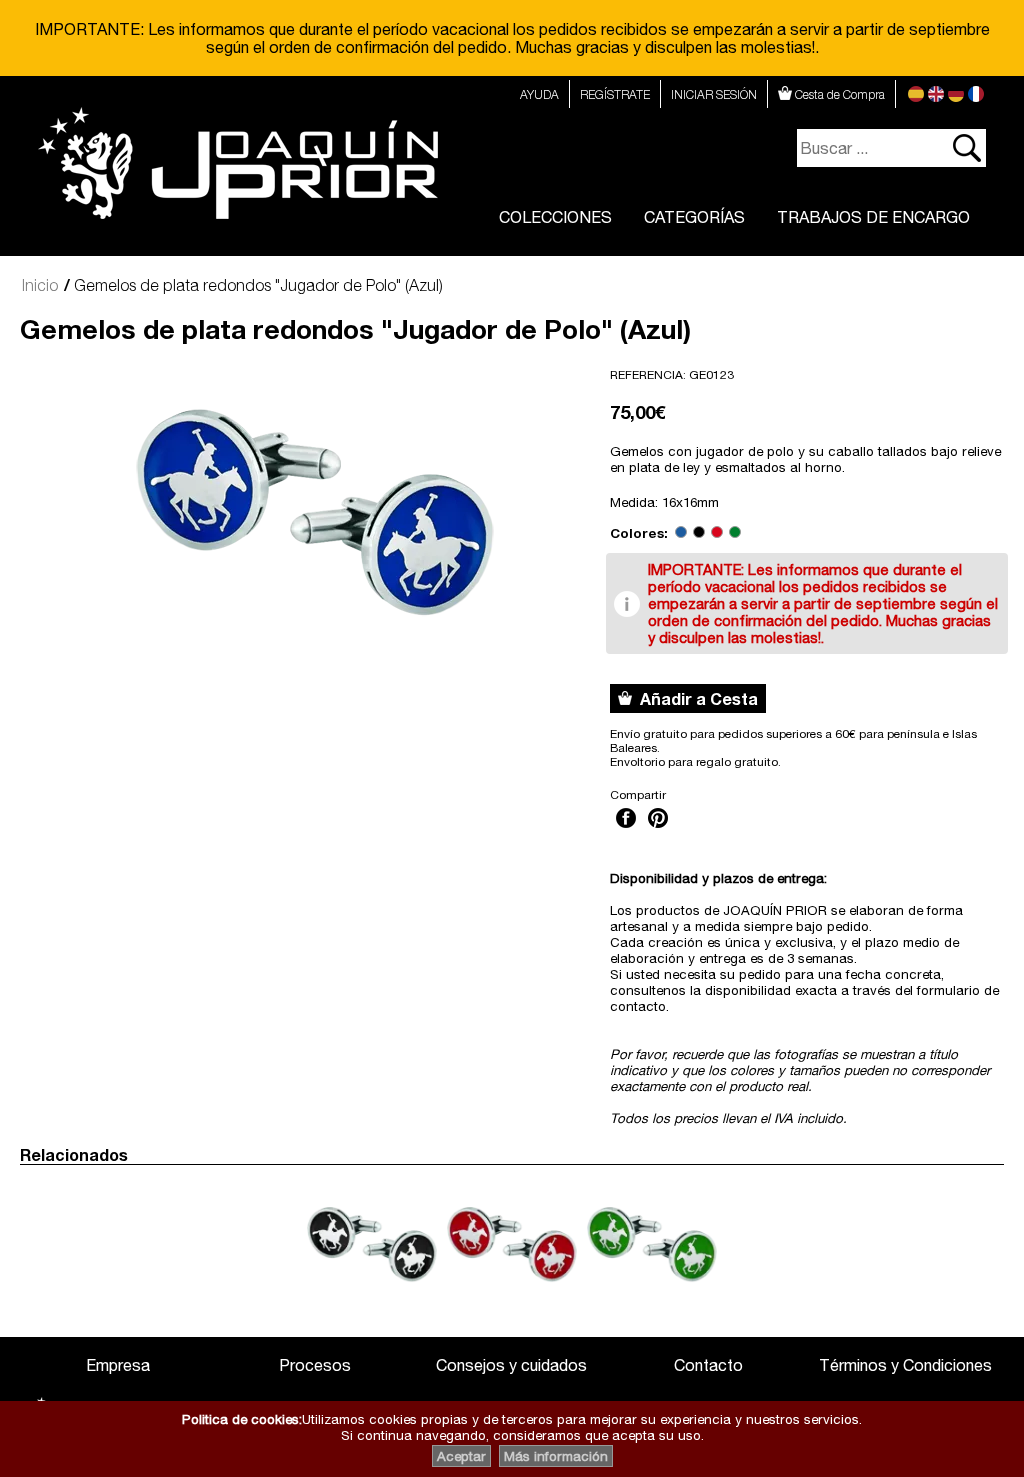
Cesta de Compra (838, 94)
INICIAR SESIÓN (714, 94)
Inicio (40, 285)
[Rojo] (717, 533)
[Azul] (681, 533)
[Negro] (699, 533)
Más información (556, 1456)
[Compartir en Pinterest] (658, 830)
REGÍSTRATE (615, 94)
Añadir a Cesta (695, 698)
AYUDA (539, 94)
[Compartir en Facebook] (626, 830)
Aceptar (461, 1456)
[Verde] (735, 533)
